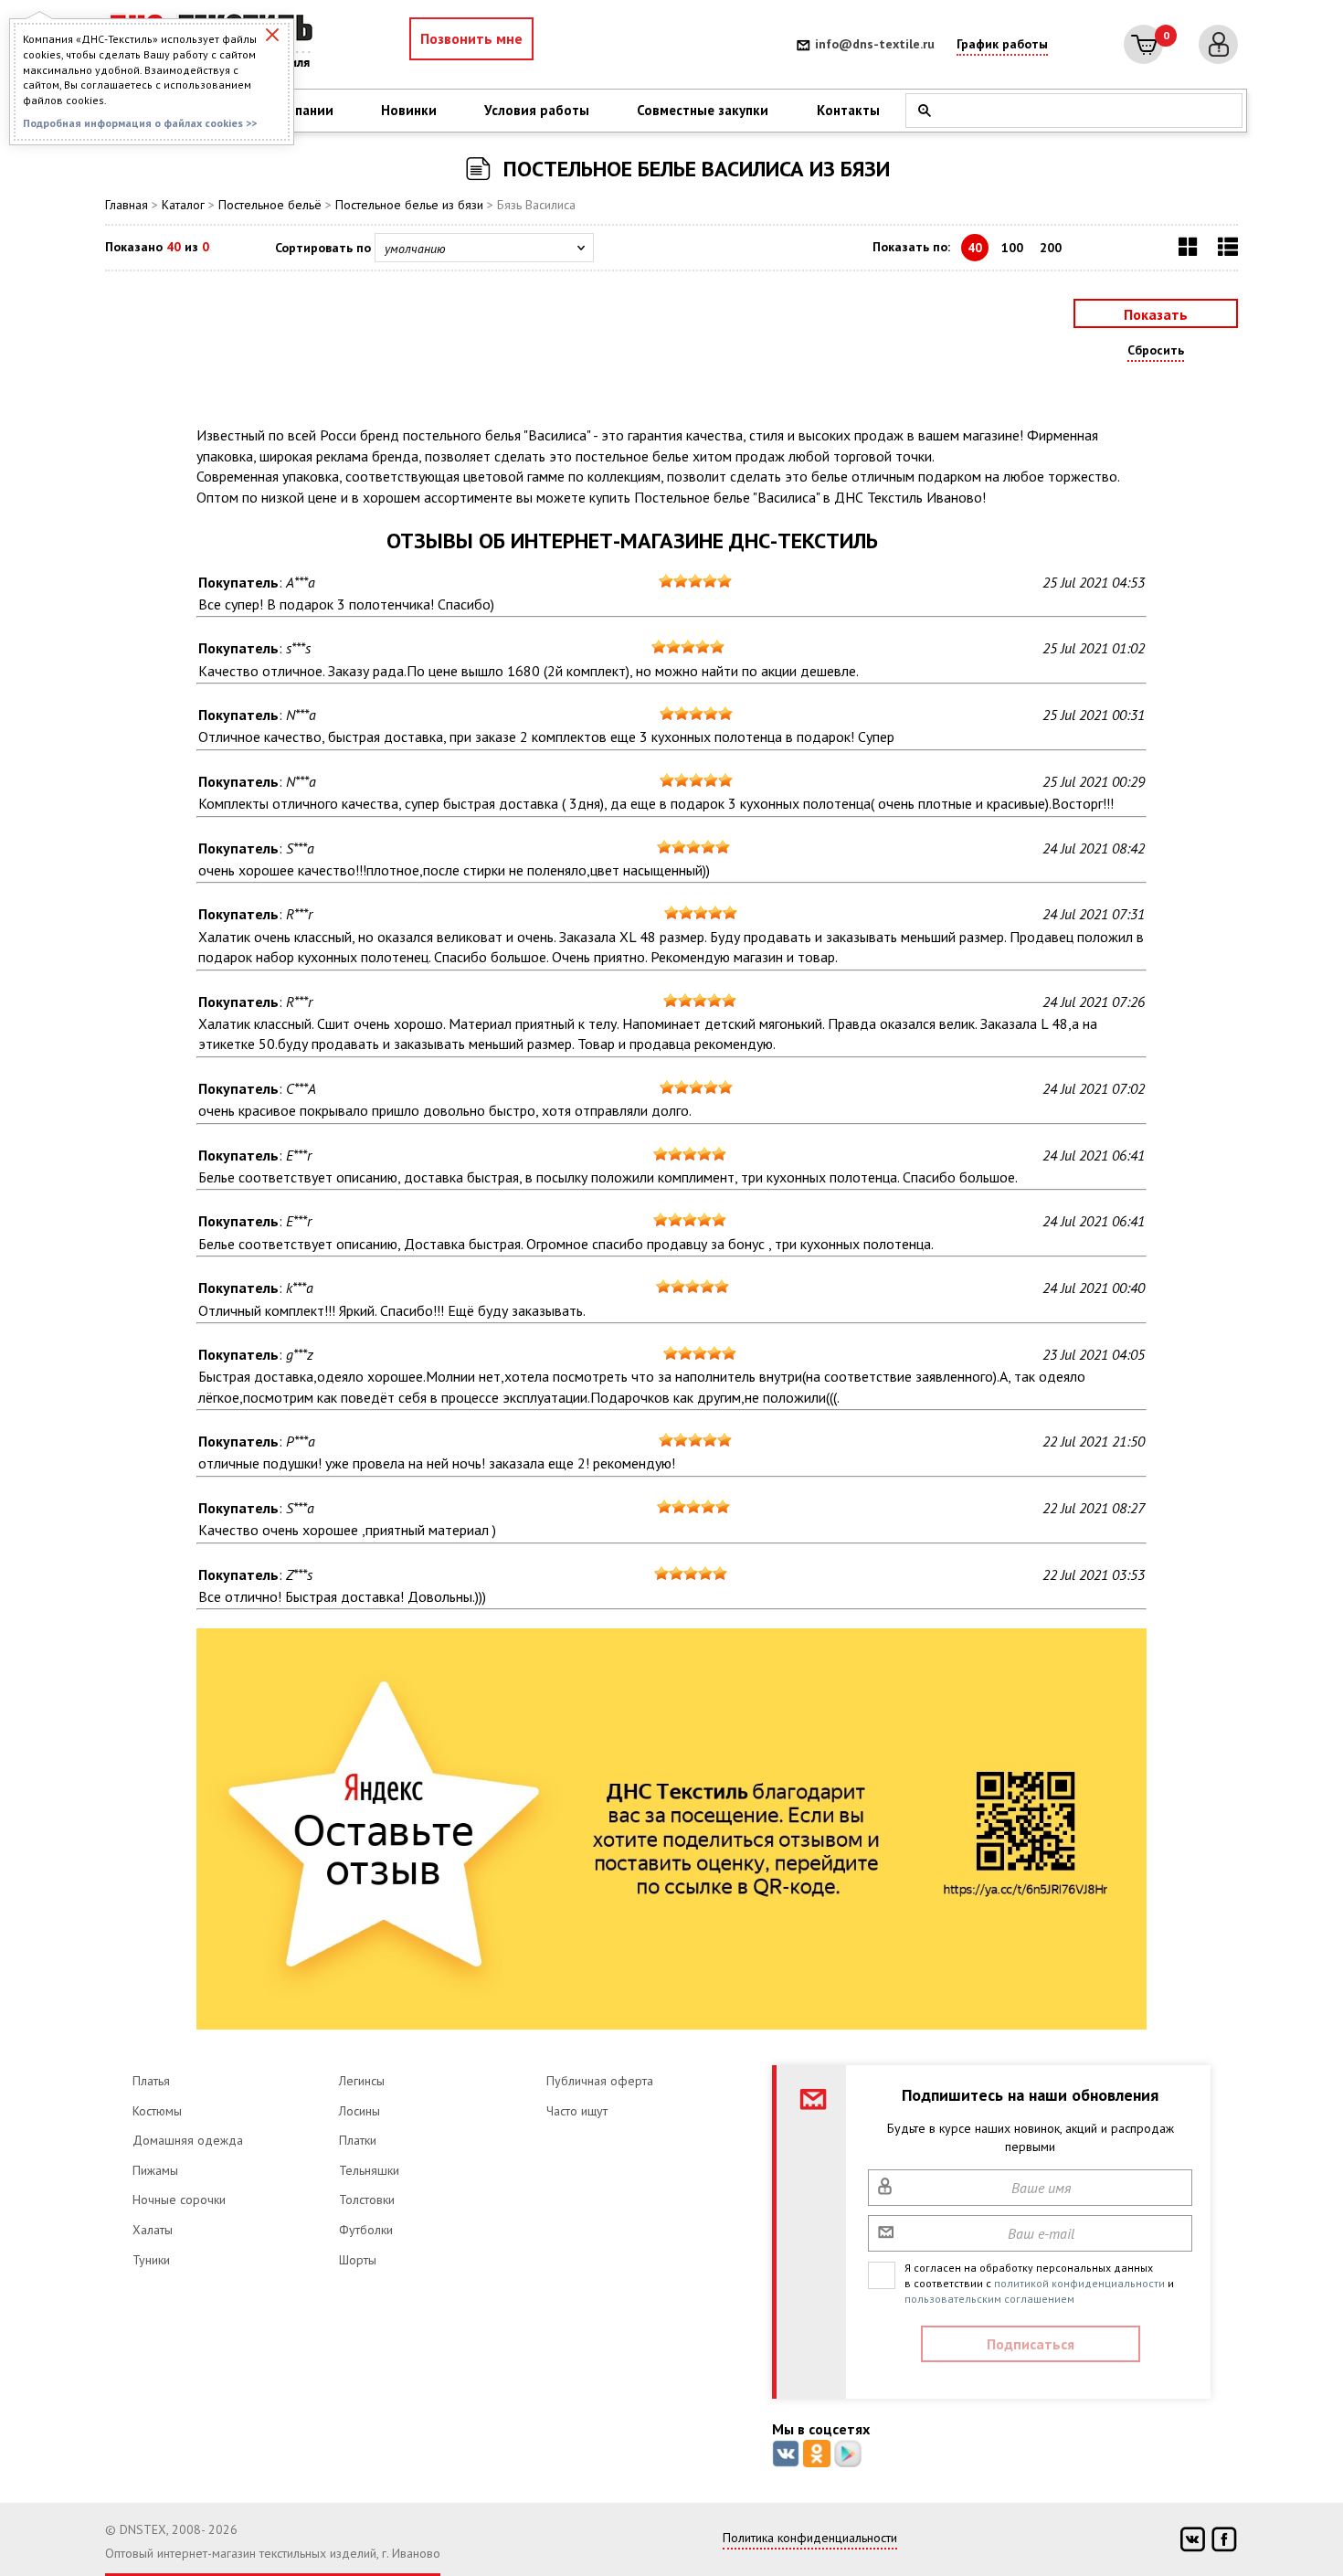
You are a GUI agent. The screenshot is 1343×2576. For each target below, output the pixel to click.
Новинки (409, 110)
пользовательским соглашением (989, 2299)
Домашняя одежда (188, 2140)
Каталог (183, 205)
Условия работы (537, 110)
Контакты (848, 110)
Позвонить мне (471, 38)
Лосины (360, 2111)
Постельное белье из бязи (409, 205)
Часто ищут (577, 2111)
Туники (151, 2260)
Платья (151, 2081)
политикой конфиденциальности (1079, 2283)
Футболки (366, 2230)
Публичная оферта (600, 2081)
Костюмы (157, 2111)
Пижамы (155, 2170)
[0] (1143, 44)
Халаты (153, 2230)
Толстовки (367, 2200)
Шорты (358, 2260)
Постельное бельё (270, 205)
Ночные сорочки (179, 2200)
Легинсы (362, 2081)
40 (975, 248)
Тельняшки (369, 2170)
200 (1051, 248)
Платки (358, 2140)
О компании (295, 110)
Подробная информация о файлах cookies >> (140, 123)
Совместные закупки (703, 110)
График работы (1002, 44)
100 (1012, 248)
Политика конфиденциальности (810, 2538)
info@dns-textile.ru (875, 44)
